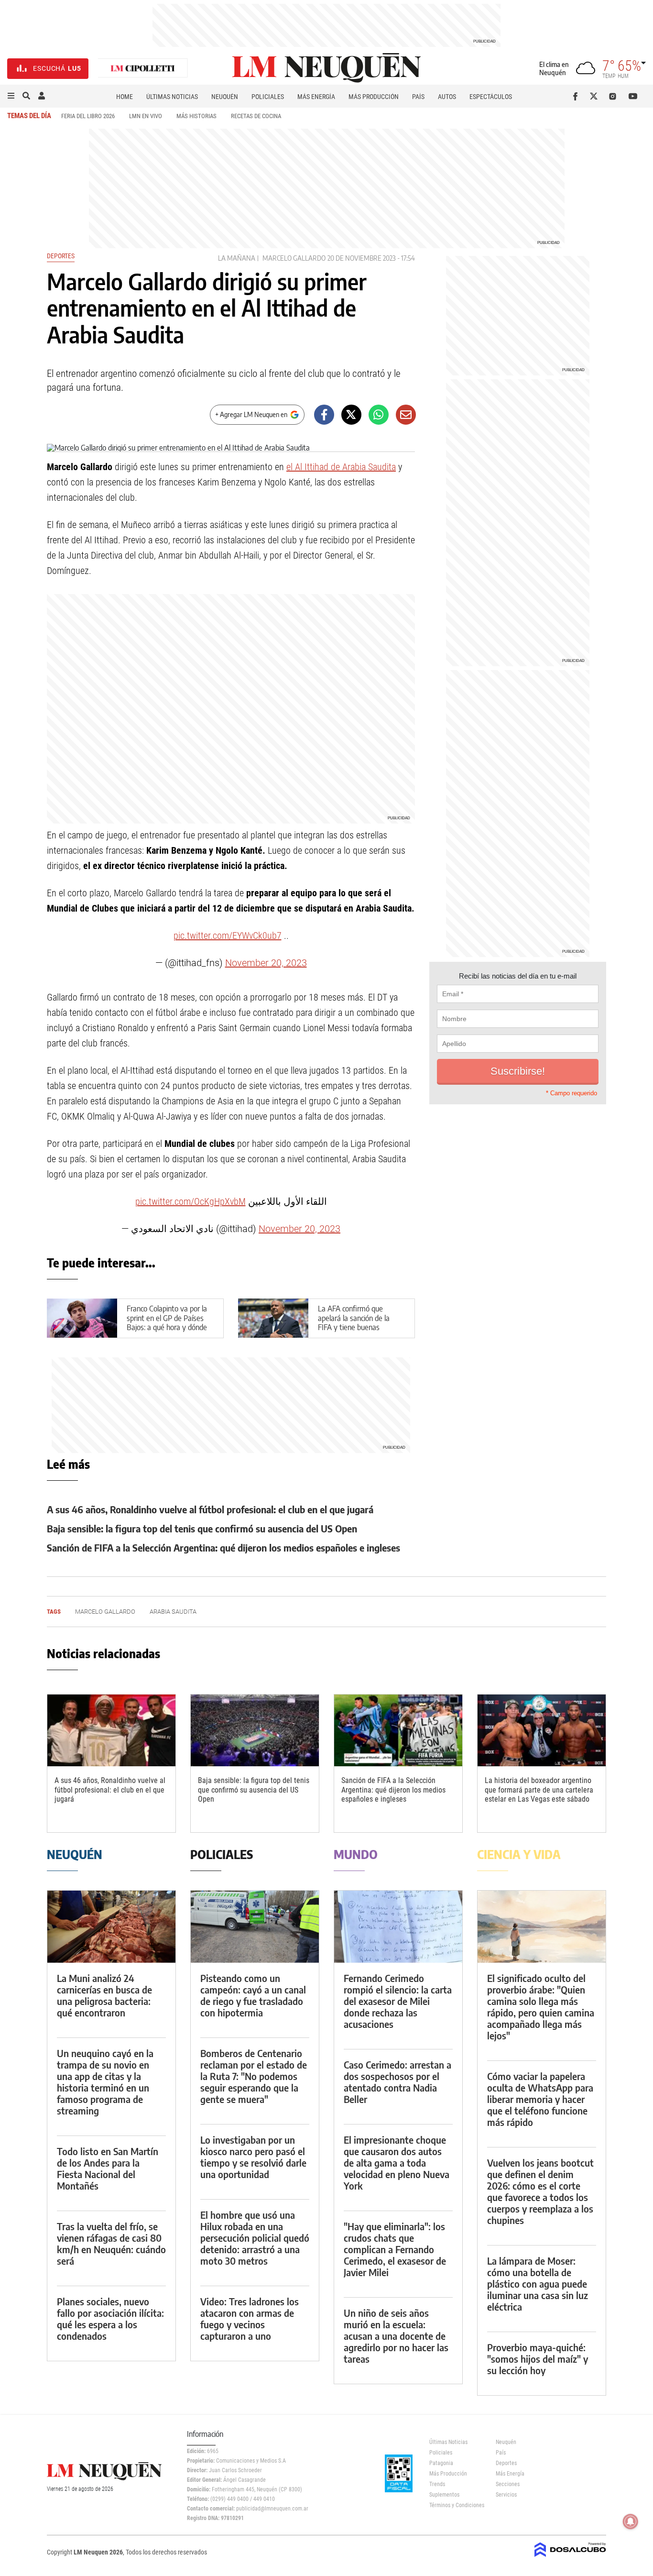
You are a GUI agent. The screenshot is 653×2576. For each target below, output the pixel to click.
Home (125, 97)
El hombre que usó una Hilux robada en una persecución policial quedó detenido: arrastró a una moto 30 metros (255, 2238)
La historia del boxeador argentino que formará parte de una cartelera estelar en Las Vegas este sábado (539, 1789)
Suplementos (444, 2495)
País (418, 97)
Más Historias (196, 116)
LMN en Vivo (146, 116)
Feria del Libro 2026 (88, 116)
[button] (11, 96)
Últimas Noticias (172, 97)
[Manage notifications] (631, 2521)
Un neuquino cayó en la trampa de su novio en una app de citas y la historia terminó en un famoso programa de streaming (105, 2082)
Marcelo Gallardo (294, 258)
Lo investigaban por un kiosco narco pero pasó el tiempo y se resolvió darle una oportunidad (253, 2157)
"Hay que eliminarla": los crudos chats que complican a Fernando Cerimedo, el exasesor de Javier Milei (395, 2249)
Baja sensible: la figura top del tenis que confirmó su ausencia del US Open (202, 1528)
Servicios (506, 2495)
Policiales (268, 97)
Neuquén (225, 97)
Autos (447, 97)
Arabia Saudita (173, 1612)
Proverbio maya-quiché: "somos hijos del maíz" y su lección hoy (538, 2359)
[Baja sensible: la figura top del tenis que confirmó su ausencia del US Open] (255, 1731)
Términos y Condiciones (455, 2505)
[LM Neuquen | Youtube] (633, 96)
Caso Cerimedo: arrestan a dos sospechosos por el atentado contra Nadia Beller (397, 2082)
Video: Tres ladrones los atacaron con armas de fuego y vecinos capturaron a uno (250, 2318)
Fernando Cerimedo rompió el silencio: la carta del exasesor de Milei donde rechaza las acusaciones (398, 2001)
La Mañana (237, 258)
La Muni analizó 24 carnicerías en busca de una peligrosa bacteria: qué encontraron (104, 1995)
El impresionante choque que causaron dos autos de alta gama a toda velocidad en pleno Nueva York (397, 2163)
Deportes (61, 256)
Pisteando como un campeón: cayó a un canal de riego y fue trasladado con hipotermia (253, 1995)
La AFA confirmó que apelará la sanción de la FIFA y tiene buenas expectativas (354, 1322)
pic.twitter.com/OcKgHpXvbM (190, 1201)
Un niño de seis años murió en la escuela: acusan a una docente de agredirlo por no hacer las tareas (396, 2336)
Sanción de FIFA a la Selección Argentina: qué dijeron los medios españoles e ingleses (223, 1547)
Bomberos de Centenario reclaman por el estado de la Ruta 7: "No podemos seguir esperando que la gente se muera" (254, 2076)
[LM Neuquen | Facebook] (577, 96)
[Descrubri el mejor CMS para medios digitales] (570, 2558)
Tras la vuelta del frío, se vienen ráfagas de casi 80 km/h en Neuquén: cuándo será (111, 2243)
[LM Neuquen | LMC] (143, 69)
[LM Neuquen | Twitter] (596, 96)
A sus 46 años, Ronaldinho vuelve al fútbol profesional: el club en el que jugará (210, 1509)
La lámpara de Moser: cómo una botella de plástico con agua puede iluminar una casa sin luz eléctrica (538, 2284)
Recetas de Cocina (256, 116)
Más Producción (374, 97)
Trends (437, 2484)
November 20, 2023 (266, 963)
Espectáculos (491, 97)
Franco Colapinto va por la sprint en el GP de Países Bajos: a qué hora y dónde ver (167, 1322)
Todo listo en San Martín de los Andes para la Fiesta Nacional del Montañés (108, 2168)
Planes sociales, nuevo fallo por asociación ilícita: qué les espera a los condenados (110, 2318)
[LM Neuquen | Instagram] (615, 96)
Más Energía (316, 97)
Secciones (508, 2484)
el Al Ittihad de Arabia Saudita (341, 467)
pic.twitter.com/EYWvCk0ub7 (228, 936)
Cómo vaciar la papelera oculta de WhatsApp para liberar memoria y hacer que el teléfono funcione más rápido (540, 2099)
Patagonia (441, 2463)
